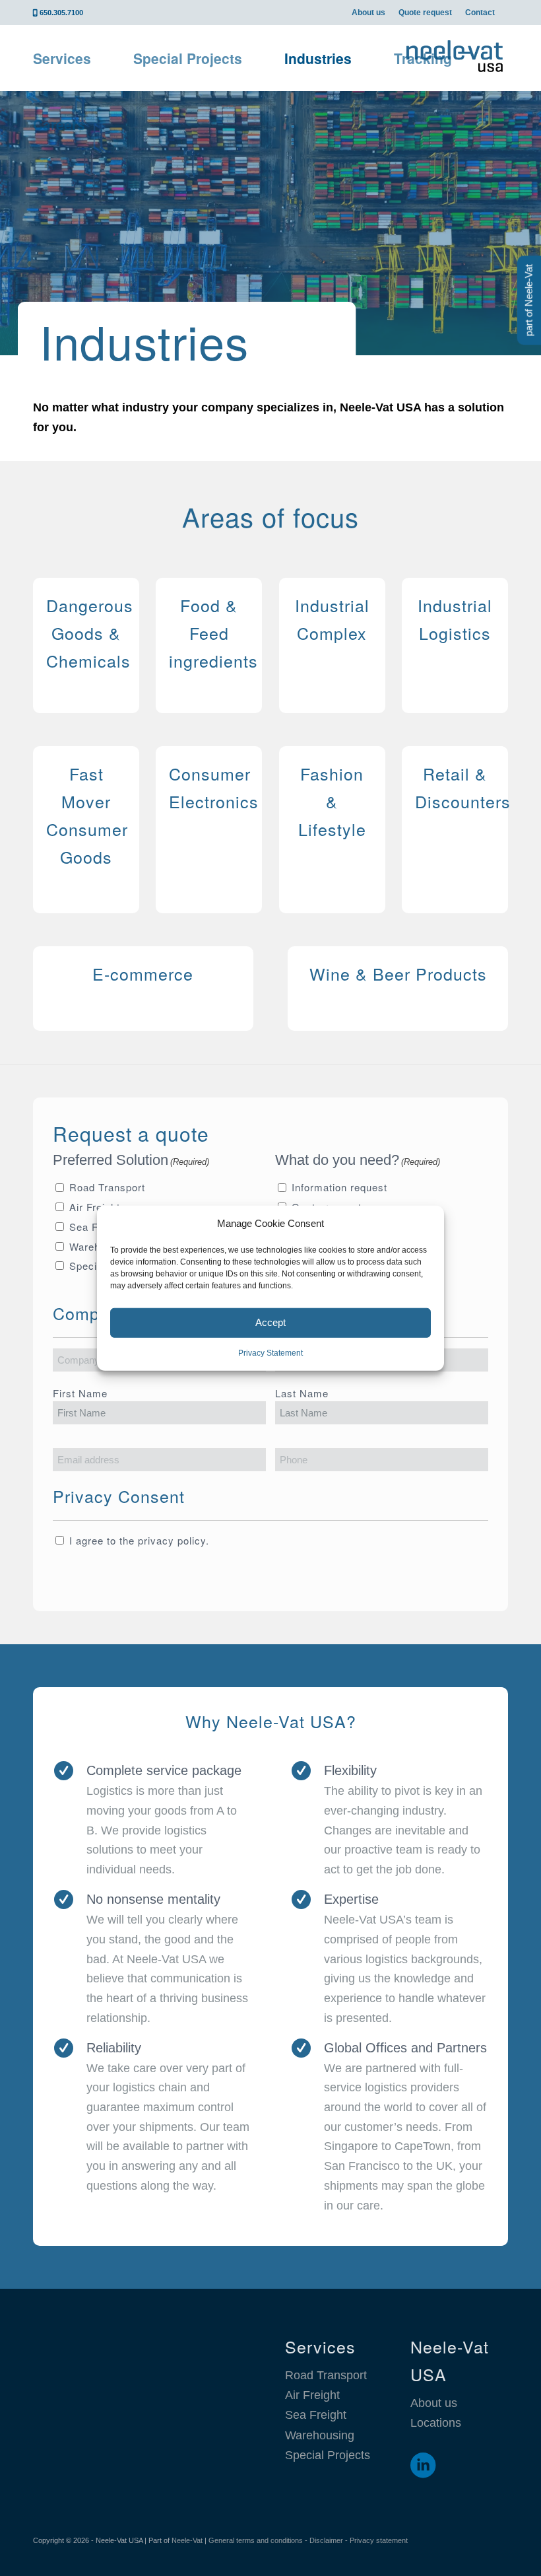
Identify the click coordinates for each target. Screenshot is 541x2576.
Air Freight (95, 1207)
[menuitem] (368, 13)
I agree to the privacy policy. (139, 1540)
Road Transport (107, 1187)
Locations (436, 2423)
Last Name (302, 1393)
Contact (480, 13)
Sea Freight (316, 2415)
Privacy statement (379, 2540)
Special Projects (328, 2455)
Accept (270, 1322)
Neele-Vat (187, 2540)
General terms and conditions (256, 2540)
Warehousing (320, 2435)
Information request (339, 1187)
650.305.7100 (61, 13)
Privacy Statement (270, 1353)
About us (368, 13)
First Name (80, 1393)
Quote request (425, 13)
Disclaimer (326, 2540)
